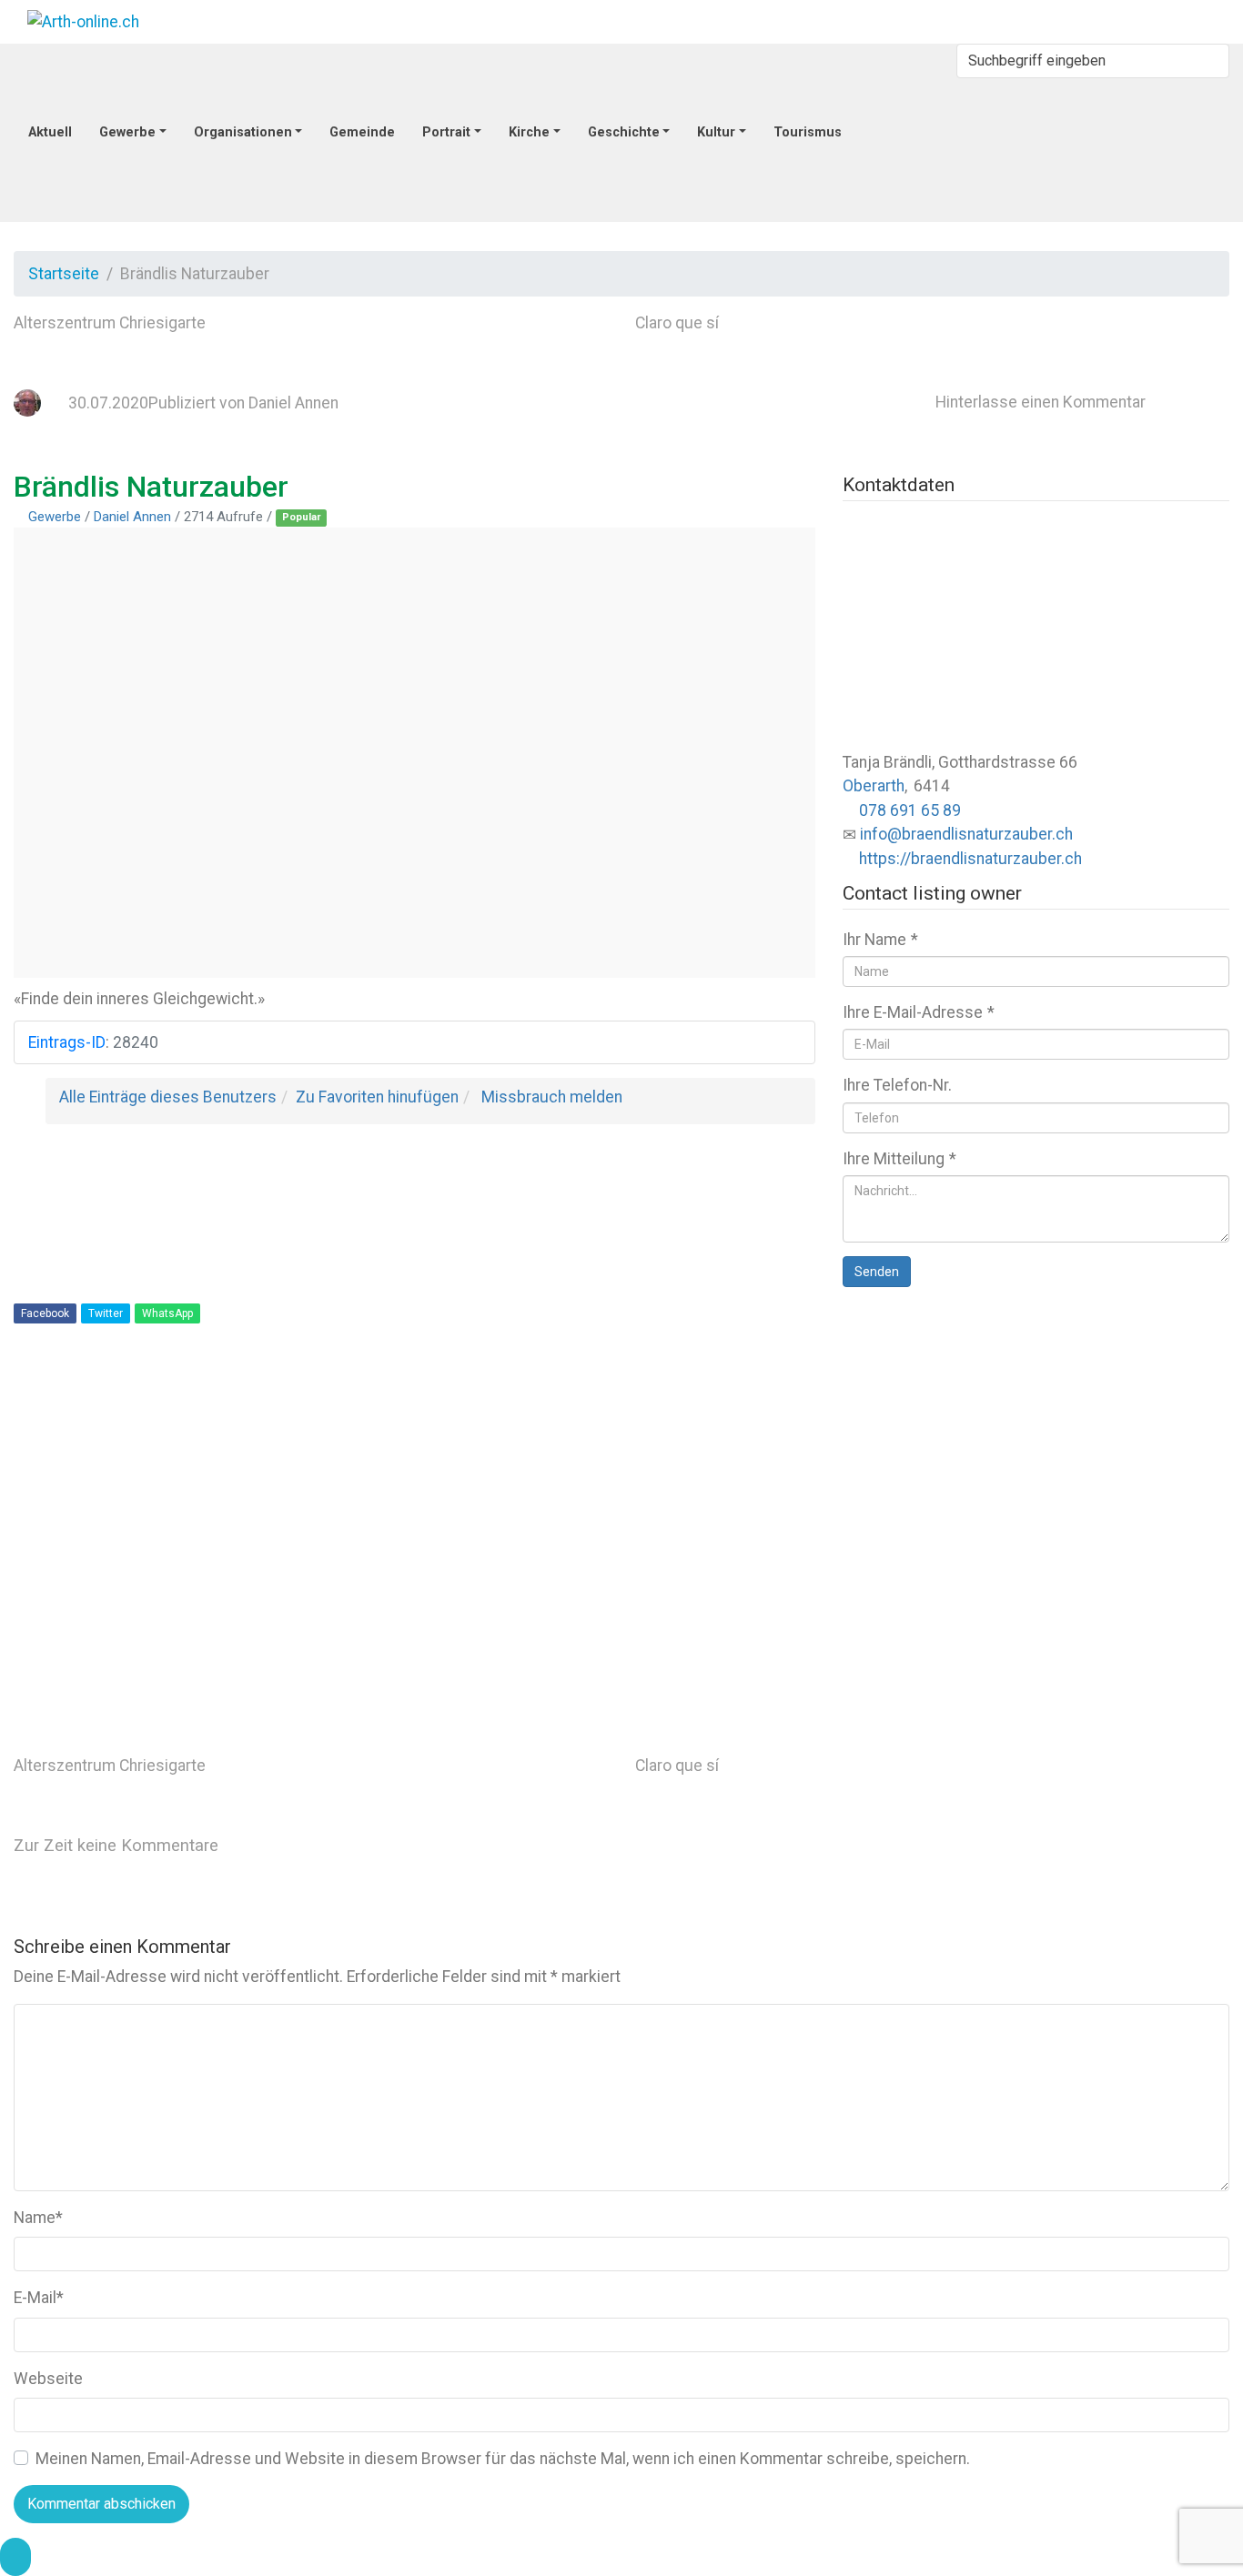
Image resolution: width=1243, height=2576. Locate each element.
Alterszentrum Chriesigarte (110, 323)
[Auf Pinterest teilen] (773, 1548)
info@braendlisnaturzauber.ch (966, 834)
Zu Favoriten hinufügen (377, 1097)
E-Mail (39, 2298)
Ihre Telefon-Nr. (897, 1085)
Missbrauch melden (552, 1097)
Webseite (48, 2379)
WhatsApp (167, 1313)
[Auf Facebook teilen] (1048, 1412)
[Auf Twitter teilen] (773, 1412)
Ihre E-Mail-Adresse (919, 1012)
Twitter (106, 1313)
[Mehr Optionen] (772, 1685)
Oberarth (874, 786)
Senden (877, 1272)
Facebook (45, 1313)
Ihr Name (880, 940)
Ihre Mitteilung (899, 1159)
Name (38, 2218)
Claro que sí (677, 323)
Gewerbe (55, 517)
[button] (15, 2557)
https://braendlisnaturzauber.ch (970, 859)
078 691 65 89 (910, 810)
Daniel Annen (293, 403)
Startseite (64, 274)
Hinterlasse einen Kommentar (1041, 402)
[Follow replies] (369, 1845)
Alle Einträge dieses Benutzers (168, 1097)
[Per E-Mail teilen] (1048, 1548)
